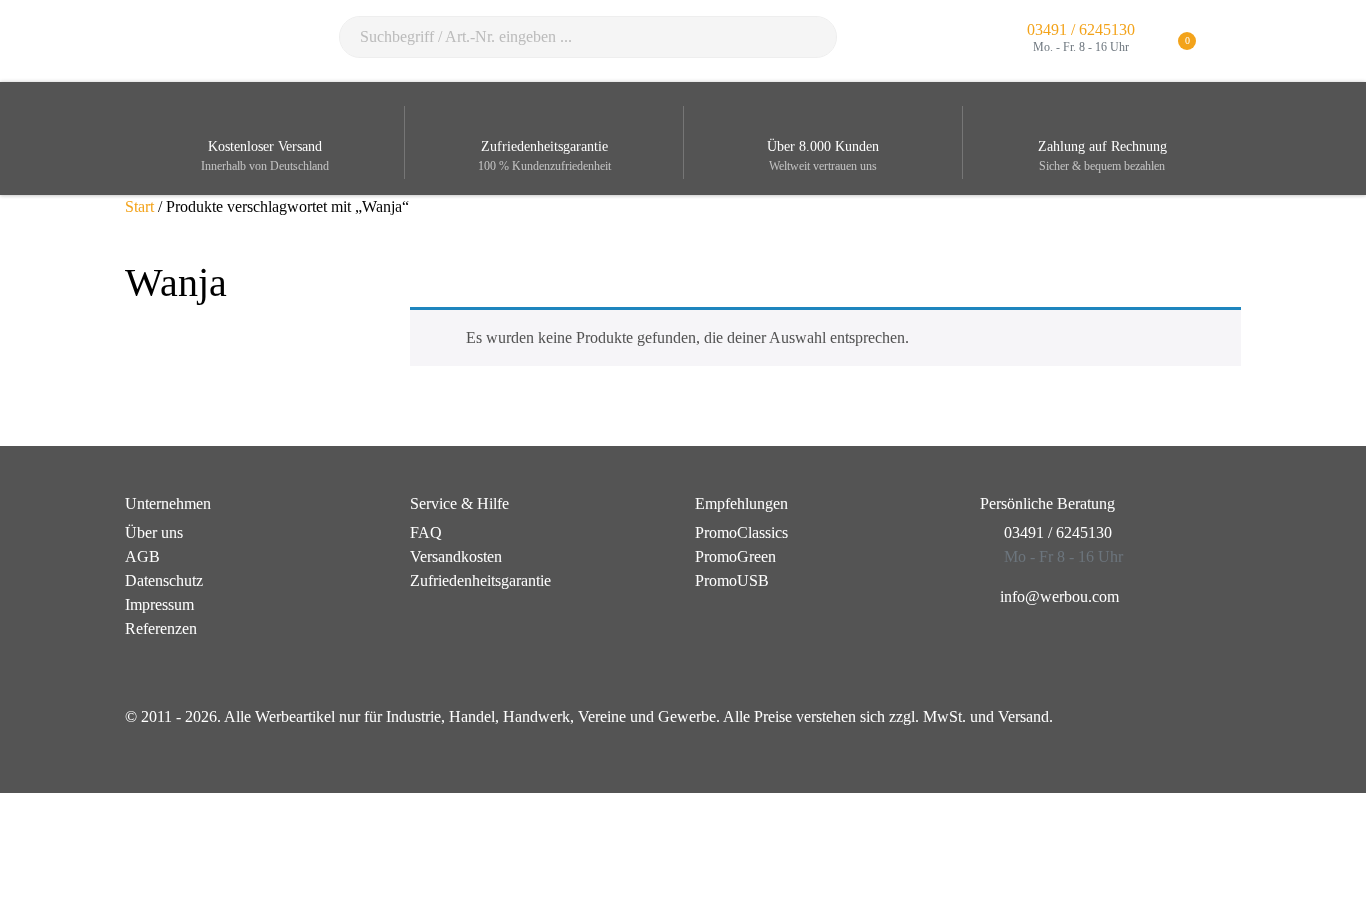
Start (139, 206)
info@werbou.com (1059, 596)
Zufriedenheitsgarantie (480, 580)
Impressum (159, 604)
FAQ (426, 532)
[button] (1228, 41)
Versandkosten (456, 556)
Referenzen (161, 628)
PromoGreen (735, 556)
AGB (142, 556)
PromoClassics (741, 532)
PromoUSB (732, 580)
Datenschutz (164, 580)
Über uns (154, 532)
